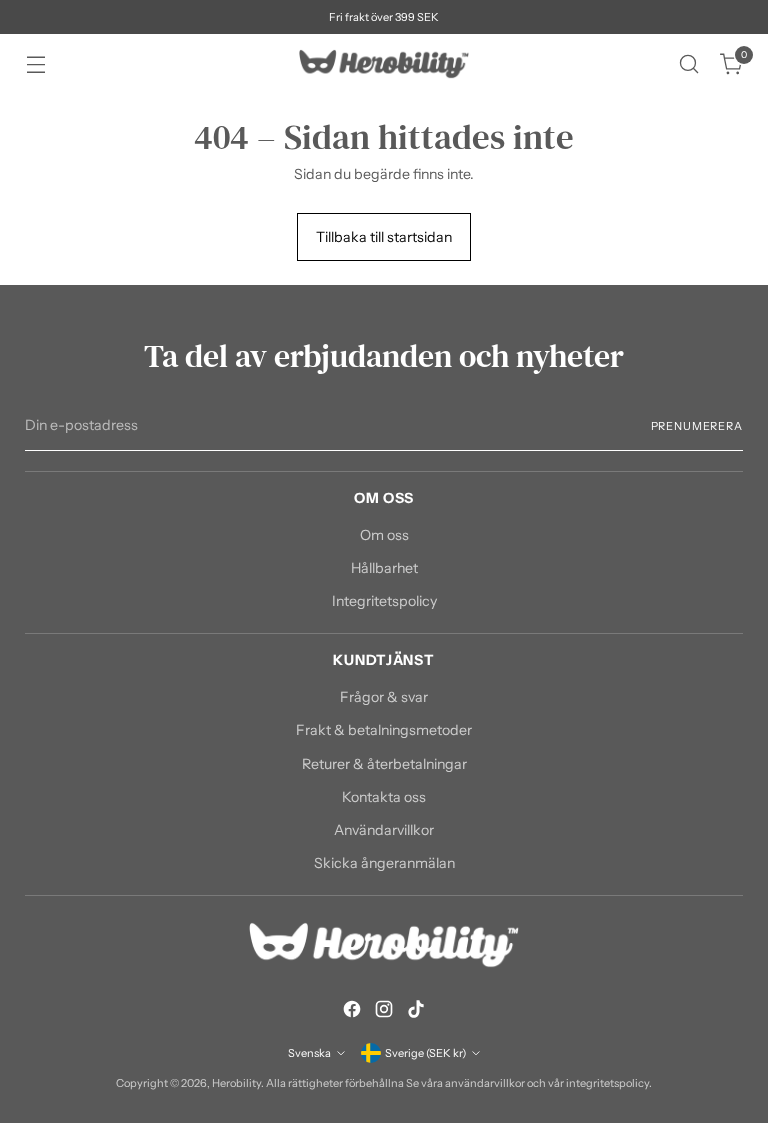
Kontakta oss (384, 797)
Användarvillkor (384, 830)
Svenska (309, 1053)
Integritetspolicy (384, 601)
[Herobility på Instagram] (384, 1012)
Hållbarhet (384, 568)
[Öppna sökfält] (689, 64)
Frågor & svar (384, 697)
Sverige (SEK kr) (425, 1053)
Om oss (384, 535)
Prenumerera (697, 426)
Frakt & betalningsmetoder (384, 730)
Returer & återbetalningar (384, 764)
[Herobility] (384, 64)
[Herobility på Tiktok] (416, 1012)
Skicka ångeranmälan (384, 863)
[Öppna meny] (35, 64)
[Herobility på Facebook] (352, 1012)
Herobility (236, 1083)
